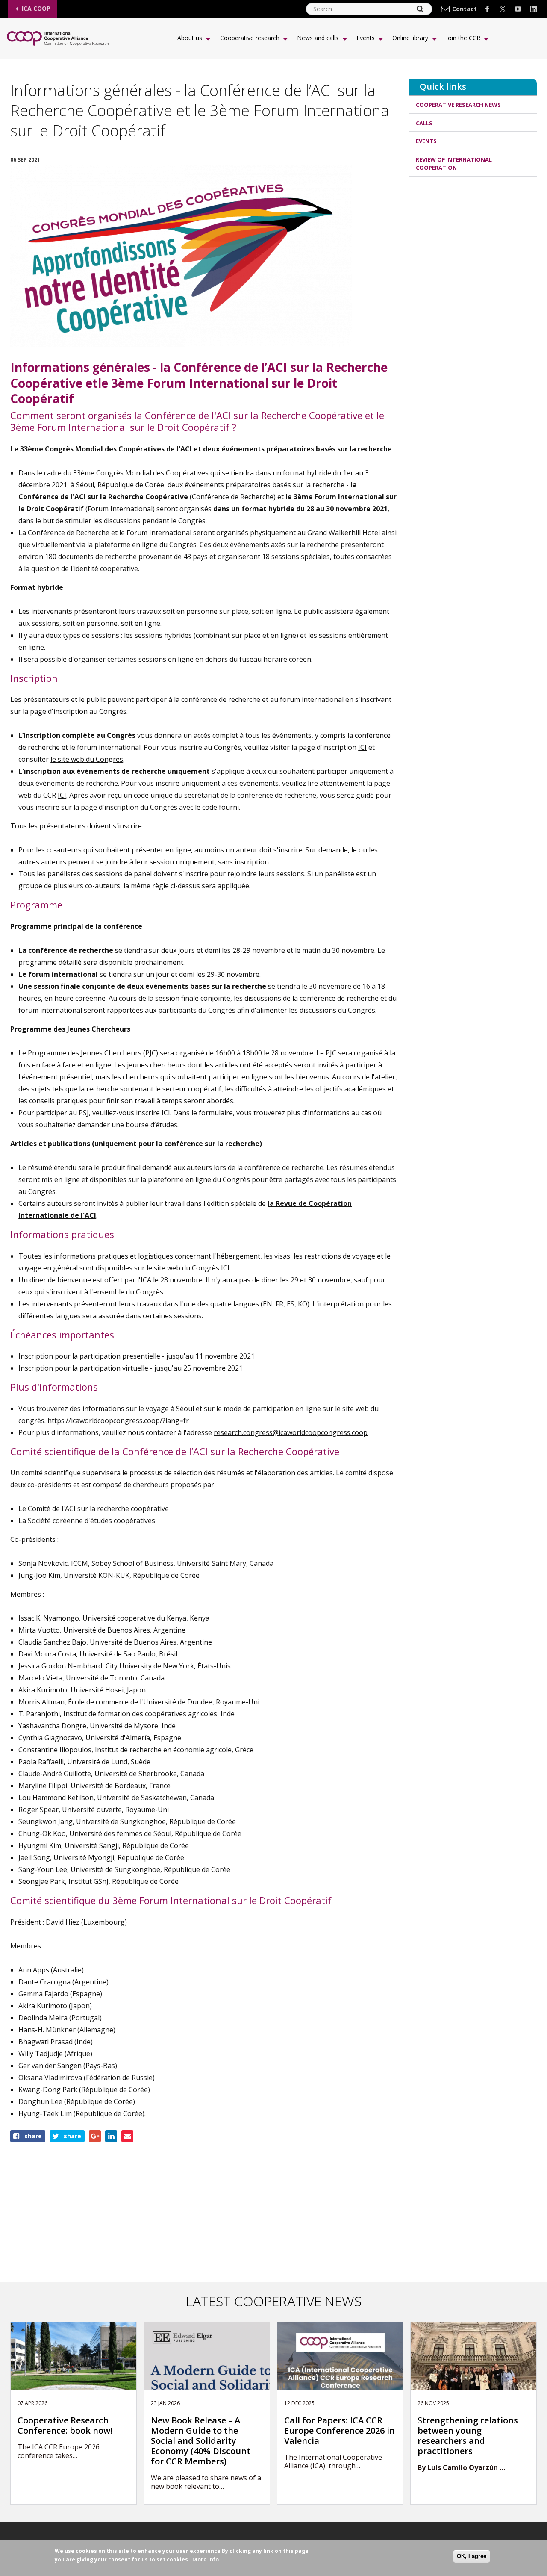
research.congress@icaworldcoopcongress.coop (291, 1432)
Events (426, 141)
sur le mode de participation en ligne (262, 1409)
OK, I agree (472, 2556)
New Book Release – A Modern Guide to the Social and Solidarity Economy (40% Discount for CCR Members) (201, 2441)
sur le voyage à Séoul (160, 1409)
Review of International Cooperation (454, 164)
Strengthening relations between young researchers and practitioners (468, 2436)
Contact (465, 9)
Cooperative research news (458, 105)
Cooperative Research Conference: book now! (65, 2426)
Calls (424, 123)
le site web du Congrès (87, 759)
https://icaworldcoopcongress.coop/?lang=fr (118, 1421)
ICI (362, 747)
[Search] (420, 9)
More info (206, 2559)
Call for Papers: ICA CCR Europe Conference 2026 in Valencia (340, 2431)
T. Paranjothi (39, 1714)
